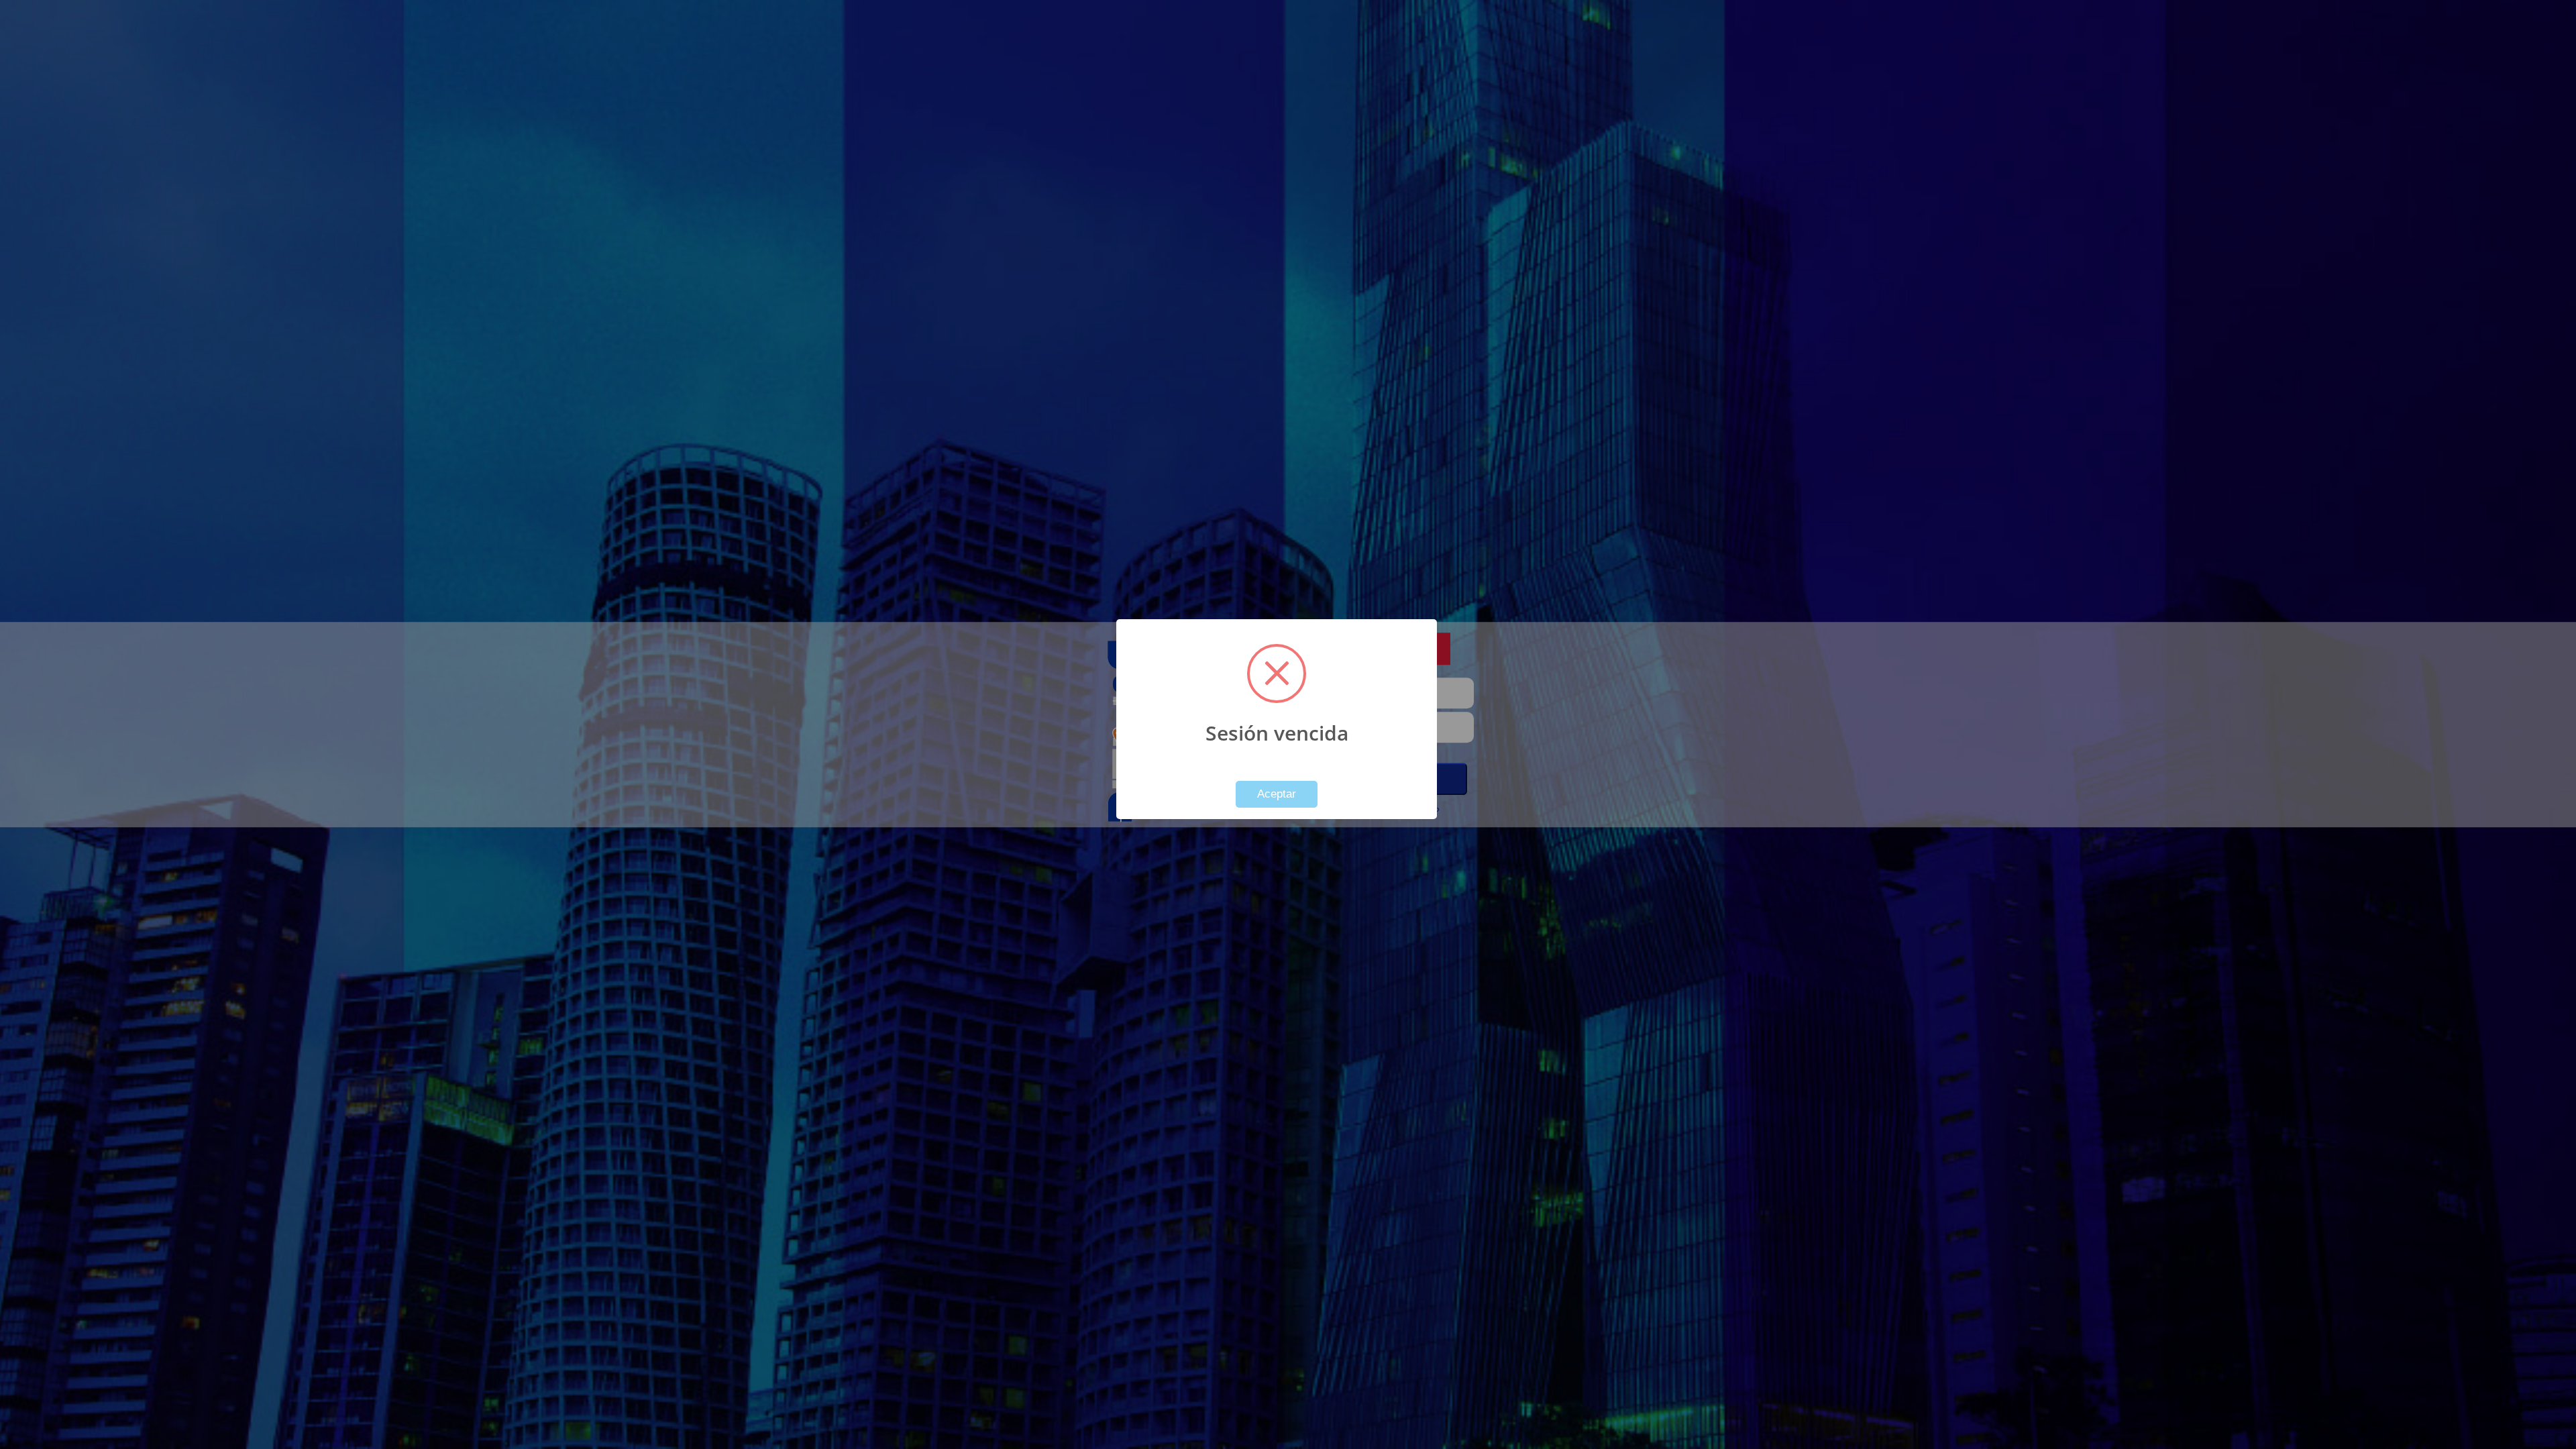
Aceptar (1277, 794)
